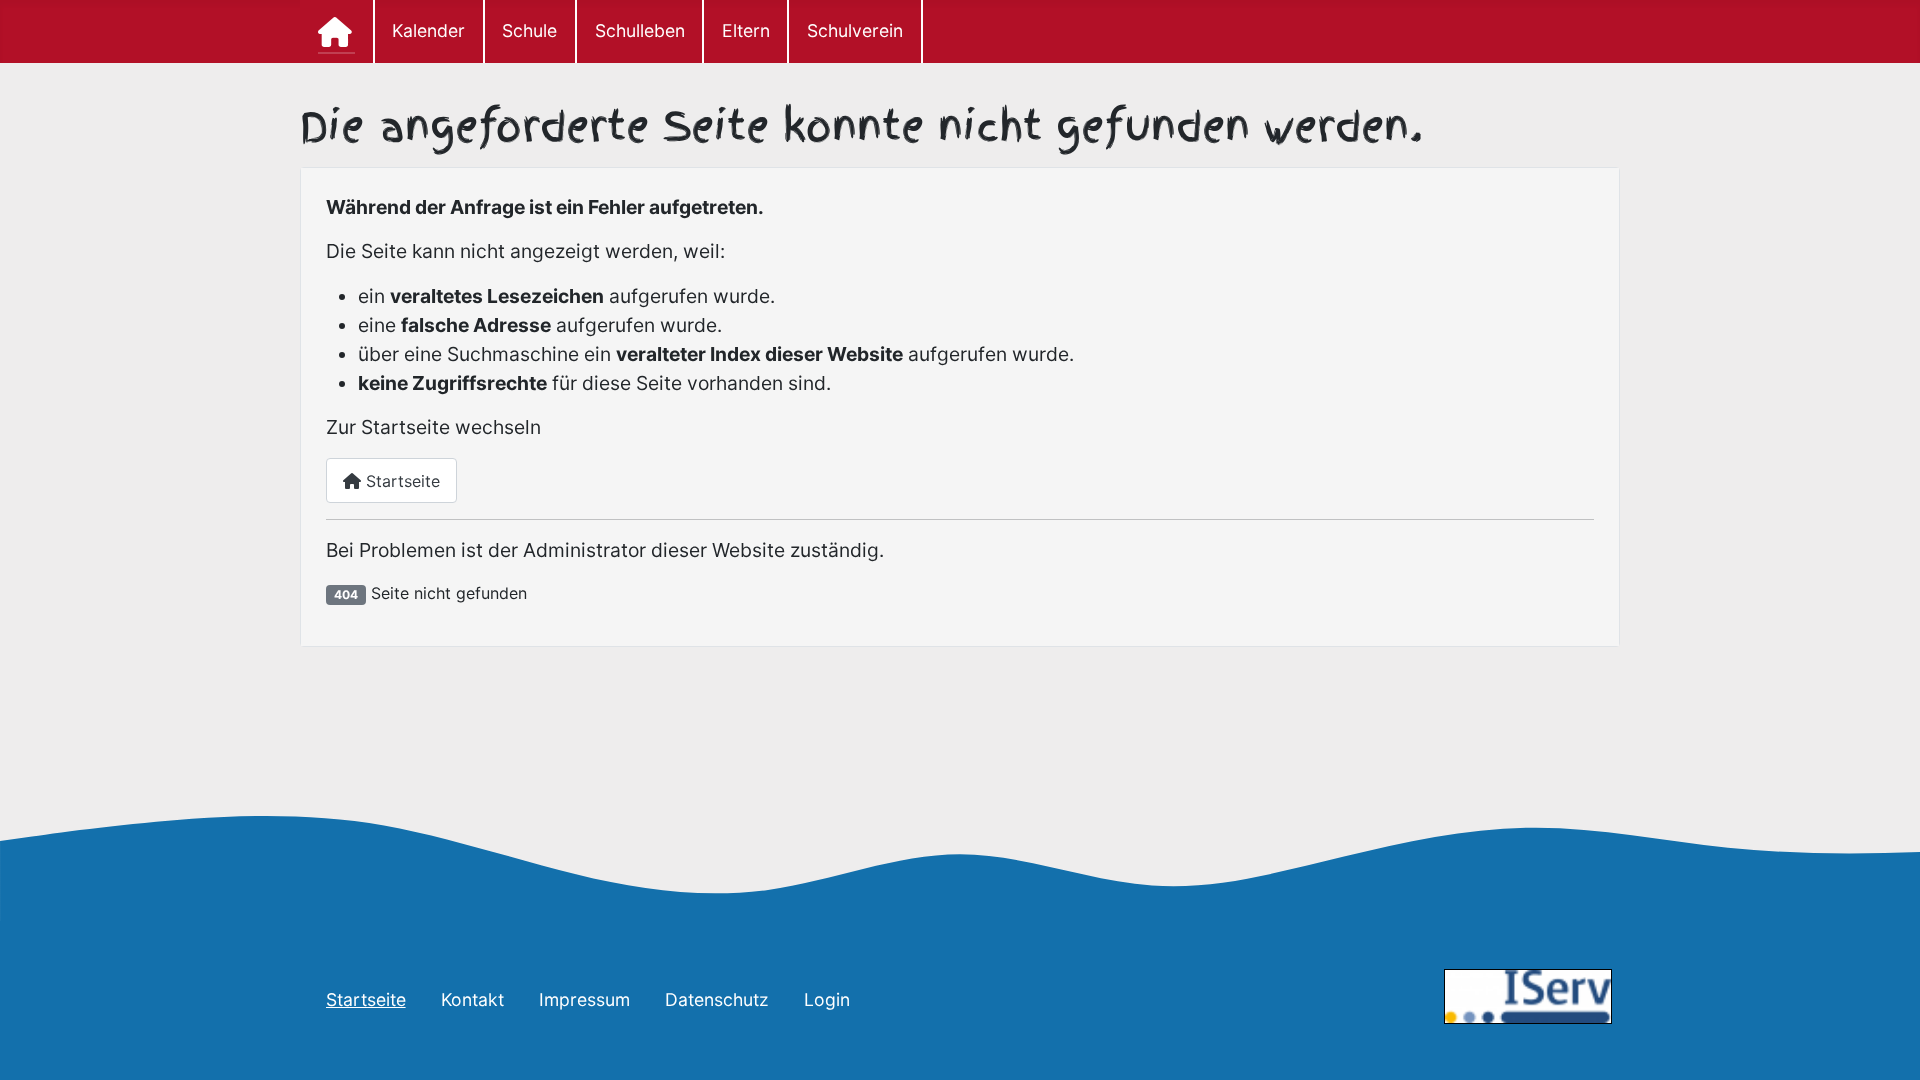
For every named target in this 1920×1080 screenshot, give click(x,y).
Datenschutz (717, 999)
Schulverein (855, 30)
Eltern (746, 30)
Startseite (400, 481)
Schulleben (640, 30)
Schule (529, 30)
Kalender (428, 30)
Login (827, 999)
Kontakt (472, 999)
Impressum (584, 999)
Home (337, 31)
